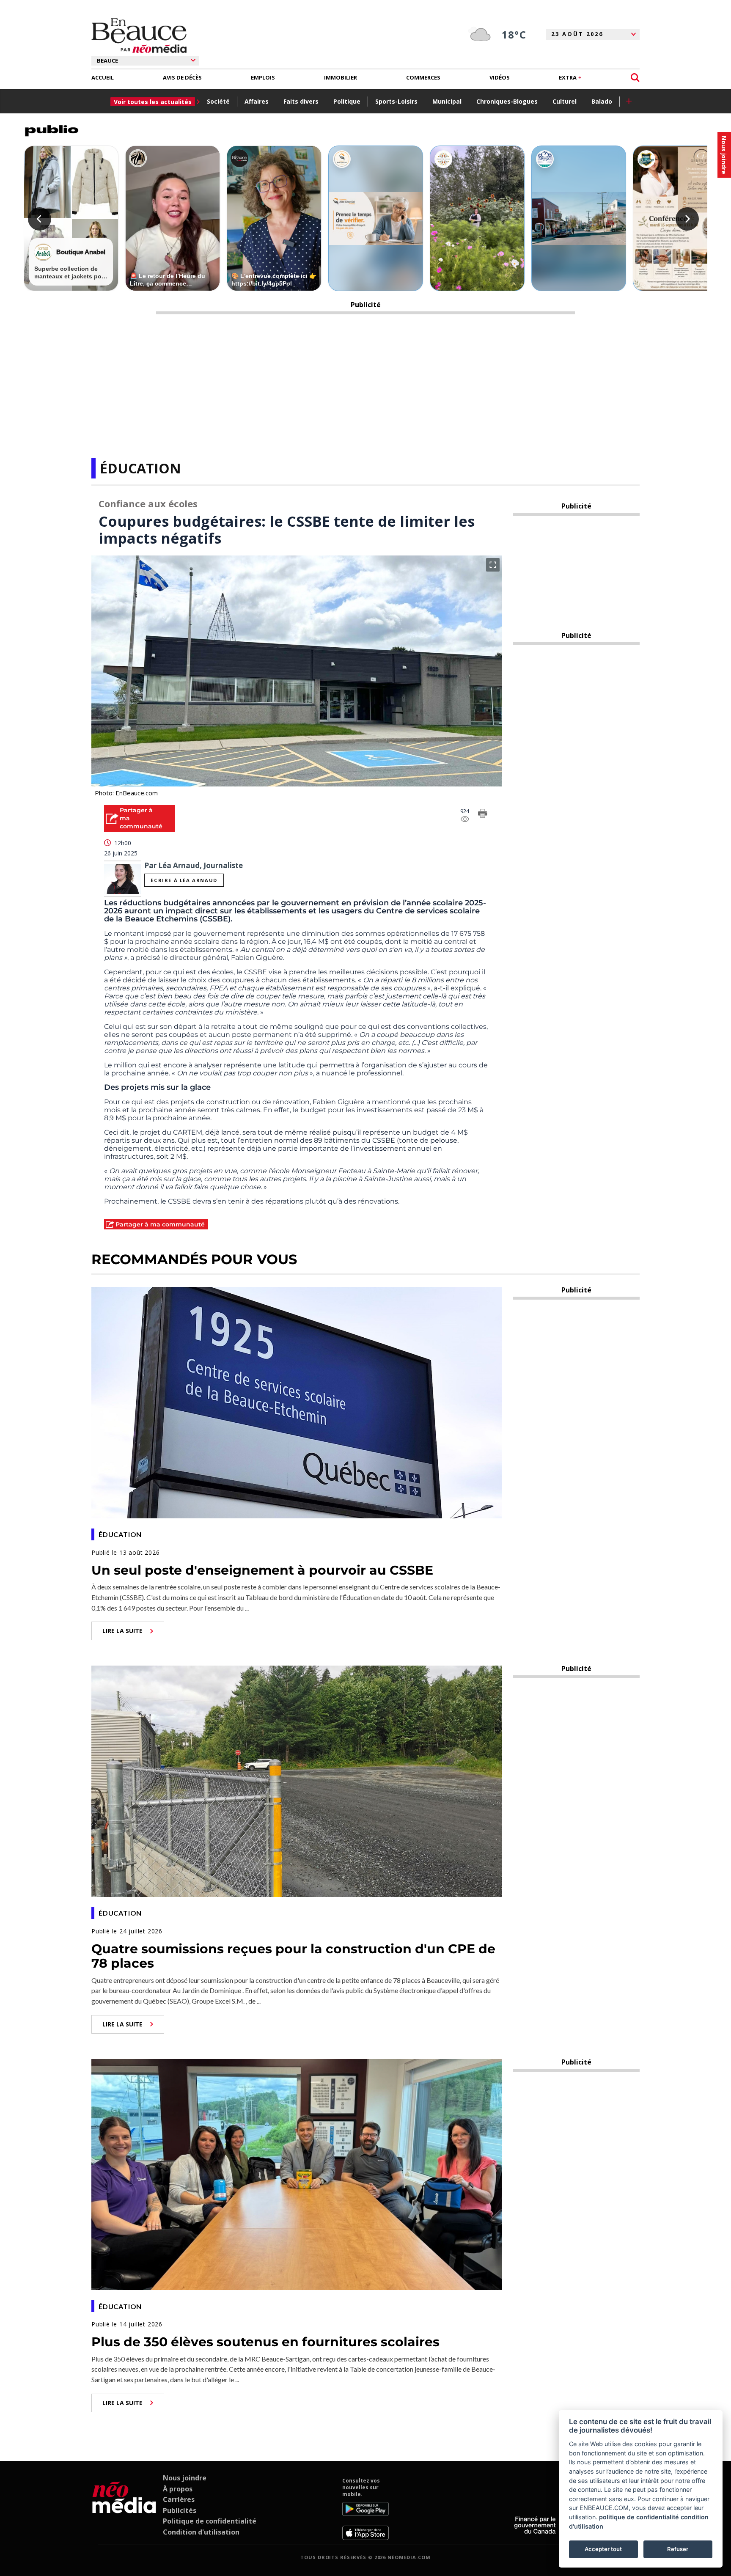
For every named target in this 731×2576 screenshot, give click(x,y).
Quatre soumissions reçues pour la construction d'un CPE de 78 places (293, 1956)
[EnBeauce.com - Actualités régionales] (139, 36)
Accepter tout (603, 2549)
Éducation (140, 468)
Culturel (565, 101)
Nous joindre (185, 2478)
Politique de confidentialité (210, 2521)
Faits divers (301, 101)
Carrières (179, 2499)
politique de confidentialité (639, 2517)
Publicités (180, 2510)
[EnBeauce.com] (124, 2509)
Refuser (678, 2549)
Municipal (447, 101)
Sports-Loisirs (396, 101)
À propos (178, 2489)
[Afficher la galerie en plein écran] (493, 565)
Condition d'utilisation (201, 2532)
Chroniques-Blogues (507, 101)
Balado (602, 101)
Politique (347, 101)
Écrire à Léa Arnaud (184, 880)
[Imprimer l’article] (483, 815)
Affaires (257, 101)
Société (218, 101)
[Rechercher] (635, 78)
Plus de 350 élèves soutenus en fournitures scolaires (265, 2342)
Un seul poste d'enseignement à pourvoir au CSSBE (262, 1570)
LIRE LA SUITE (122, 1631)
